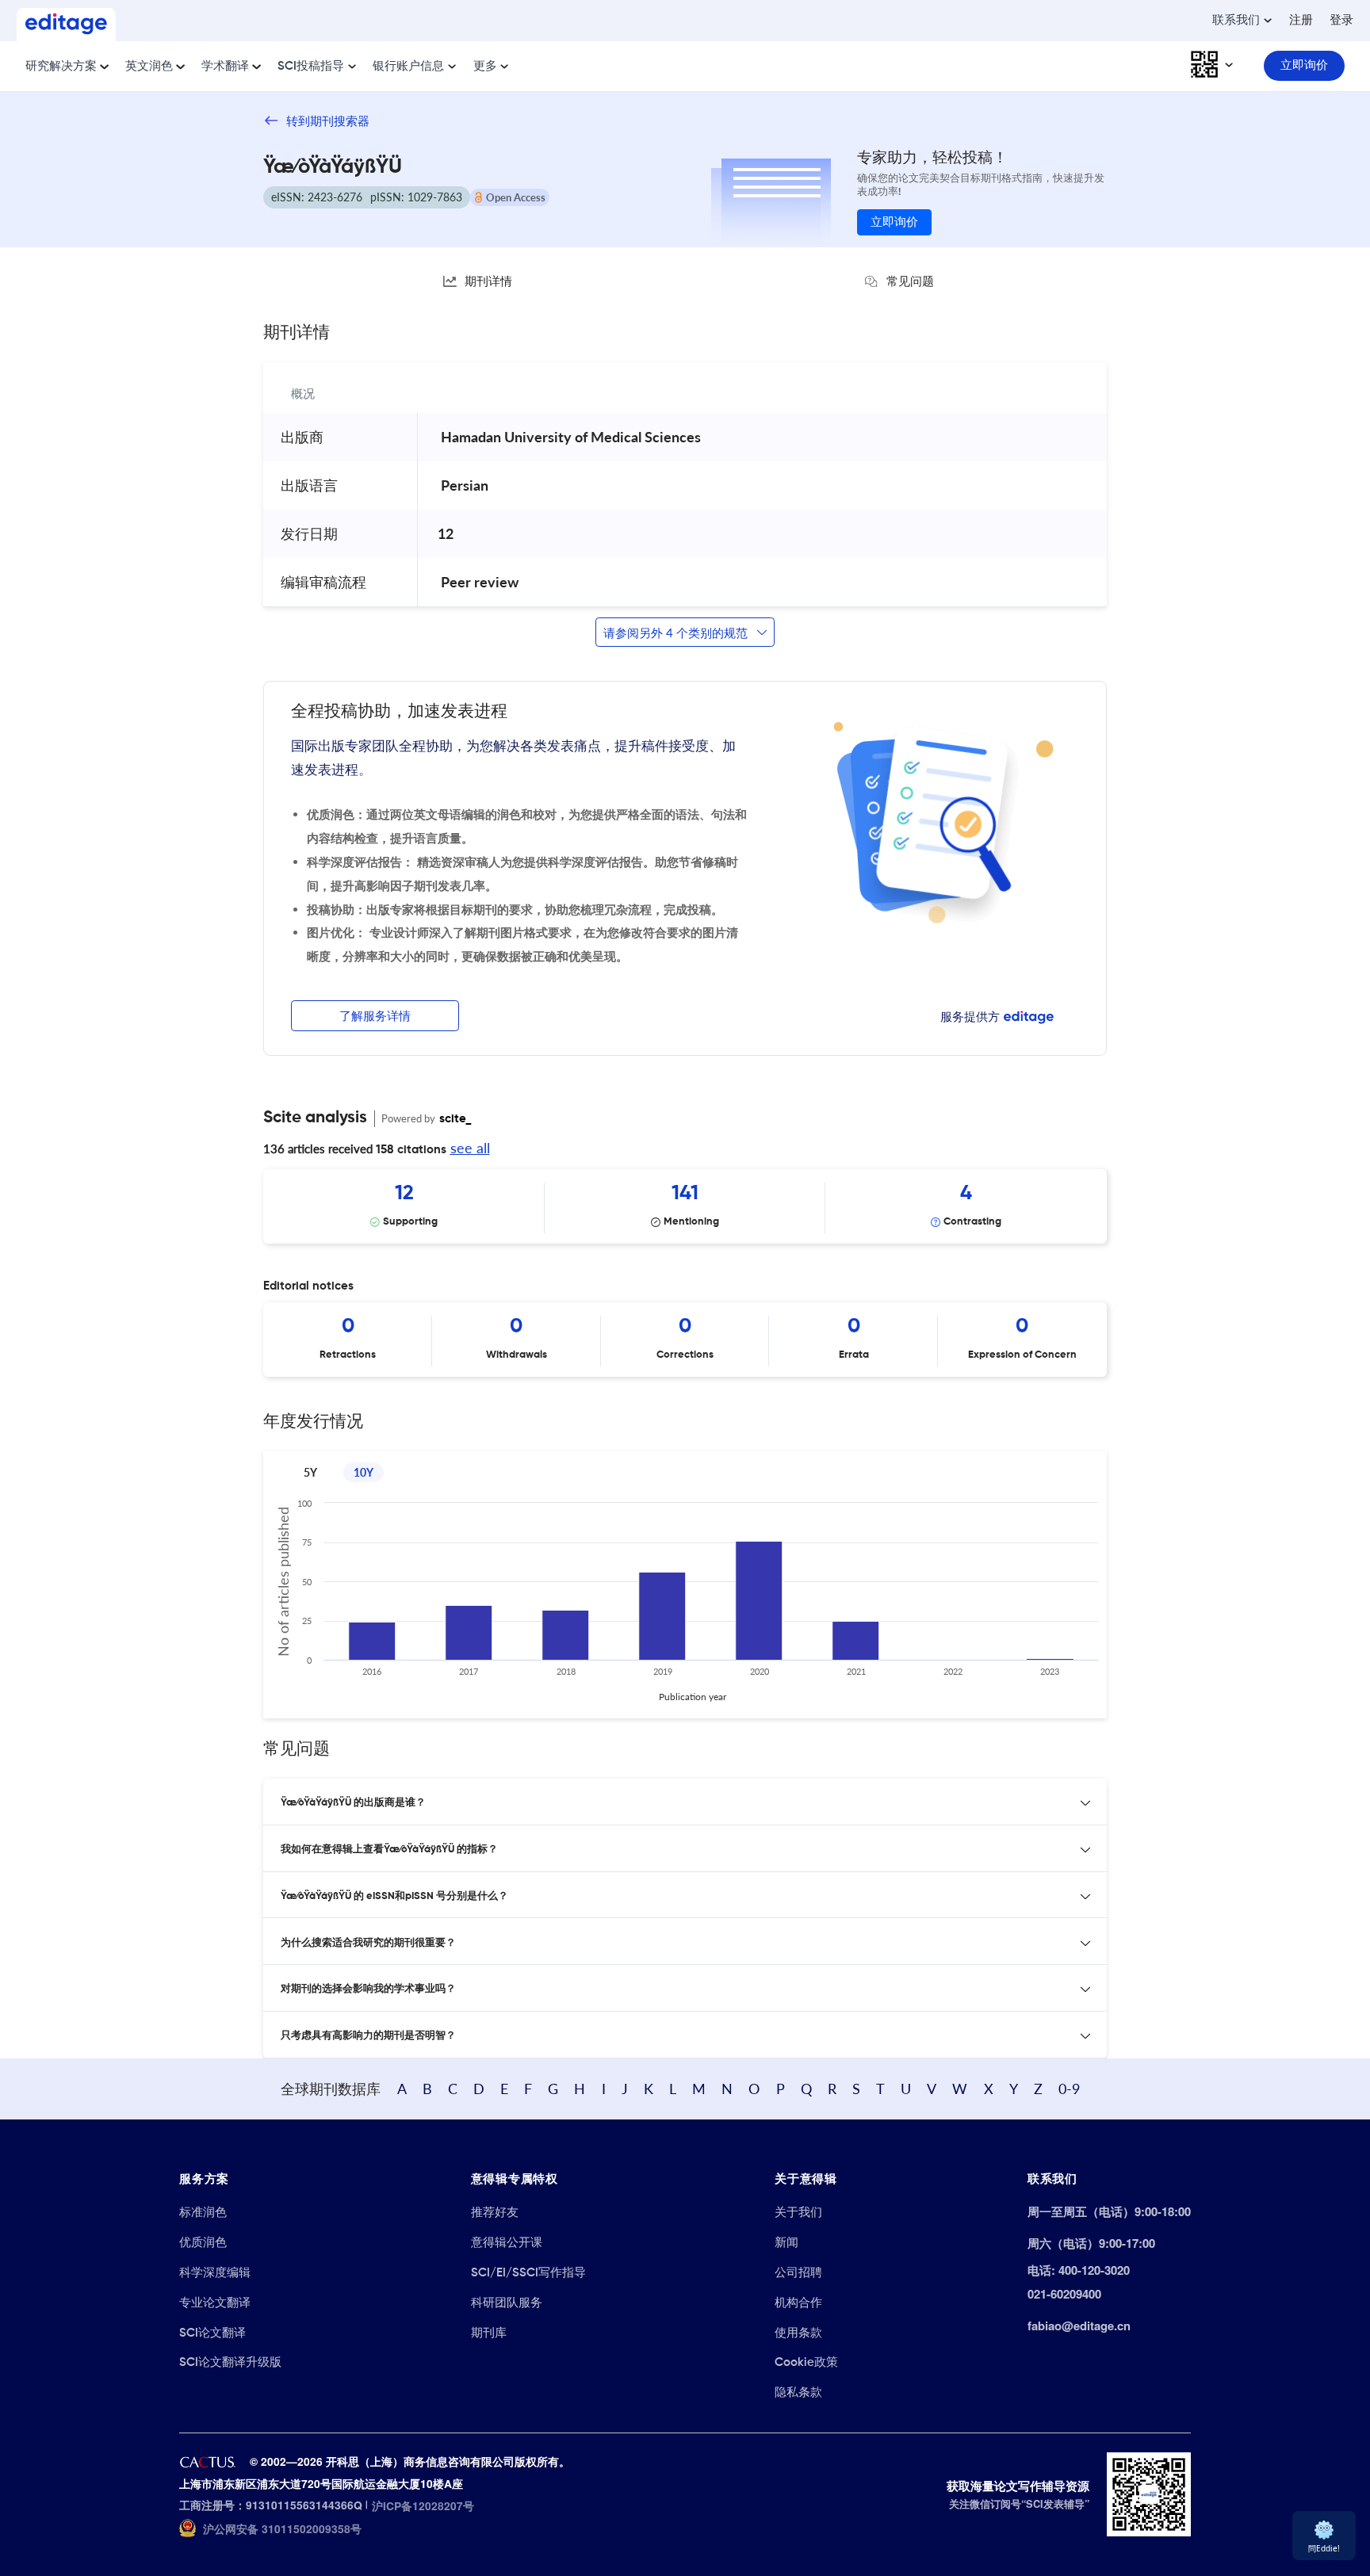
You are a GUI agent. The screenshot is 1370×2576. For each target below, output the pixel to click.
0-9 (1069, 2089)
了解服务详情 (375, 1017)
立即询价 (894, 222)
